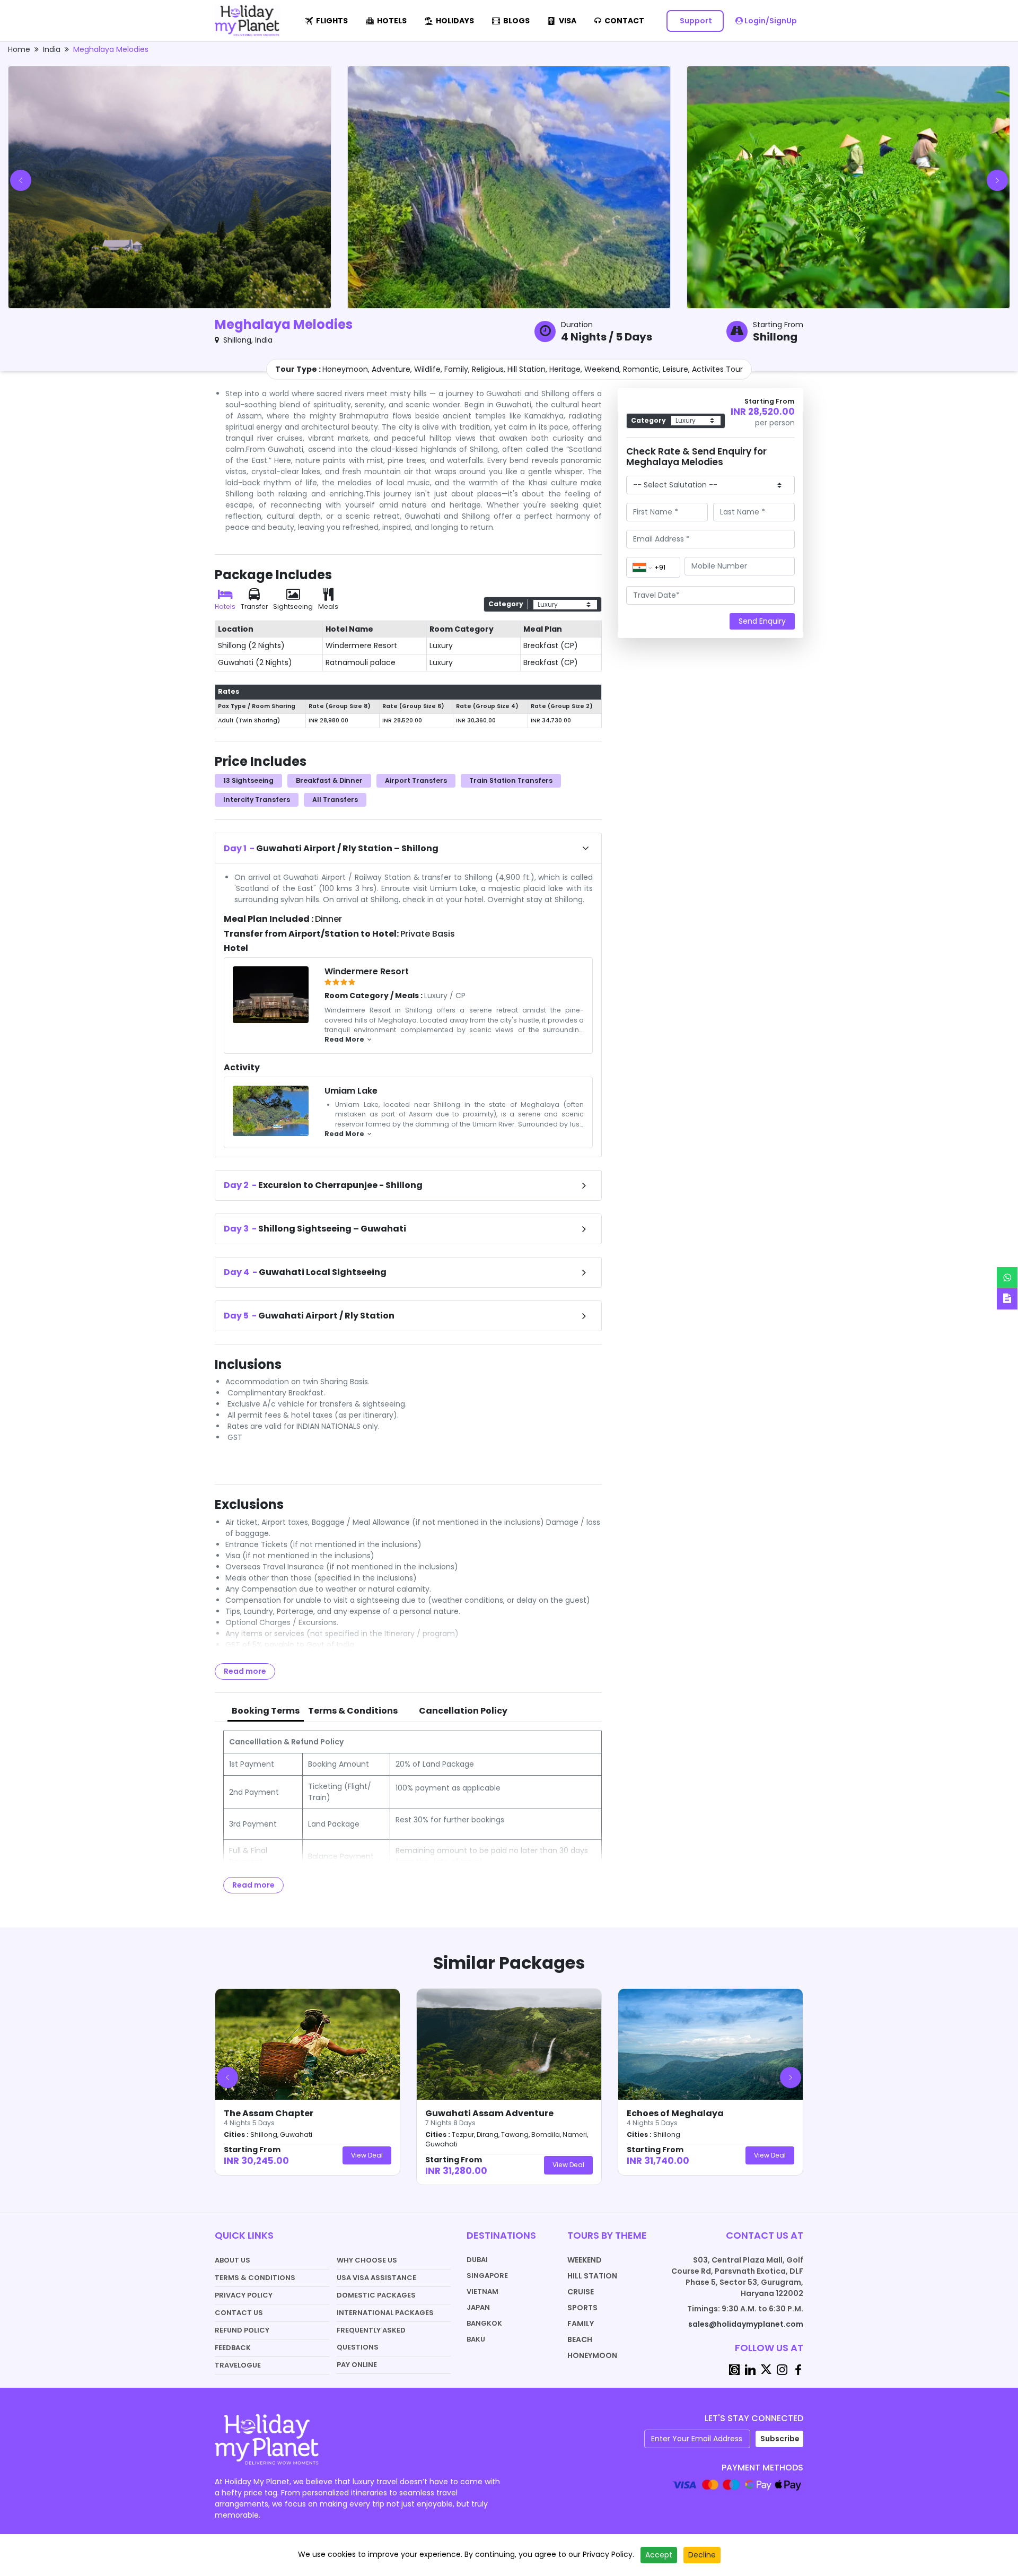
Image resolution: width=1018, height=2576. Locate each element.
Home (19, 49)
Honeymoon (592, 2355)
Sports (582, 2308)
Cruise (581, 2292)
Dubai (477, 2260)
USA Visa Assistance (376, 2278)
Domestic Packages (376, 2295)
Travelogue (238, 2365)
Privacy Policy (244, 2295)
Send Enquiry (762, 621)
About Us (232, 2260)
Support (695, 21)
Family (581, 2324)
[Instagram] (782, 2369)
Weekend (585, 2260)
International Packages (385, 2313)
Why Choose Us (367, 2260)
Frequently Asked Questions (371, 2339)
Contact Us (239, 2313)
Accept (659, 2555)
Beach (580, 2339)
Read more (245, 1671)
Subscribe (780, 2439)
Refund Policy (242, 2330)
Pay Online (357, 2365)
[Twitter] (766, 2369)
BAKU (476, 2339)
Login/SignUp (770, 21)
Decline (702, 2555)
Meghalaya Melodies (111, 49)
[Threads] (734, 2369)
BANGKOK (484, 2323)
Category (506, 604)
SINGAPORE (487, 2276)
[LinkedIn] (750, 2369)
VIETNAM (482, 2291)
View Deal (367, 2155)
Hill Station (592, 2276)
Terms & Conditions (255, 2278)
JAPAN (478, 2307)
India (52, 49)
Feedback (233, 2348)
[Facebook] (798, 2369)
